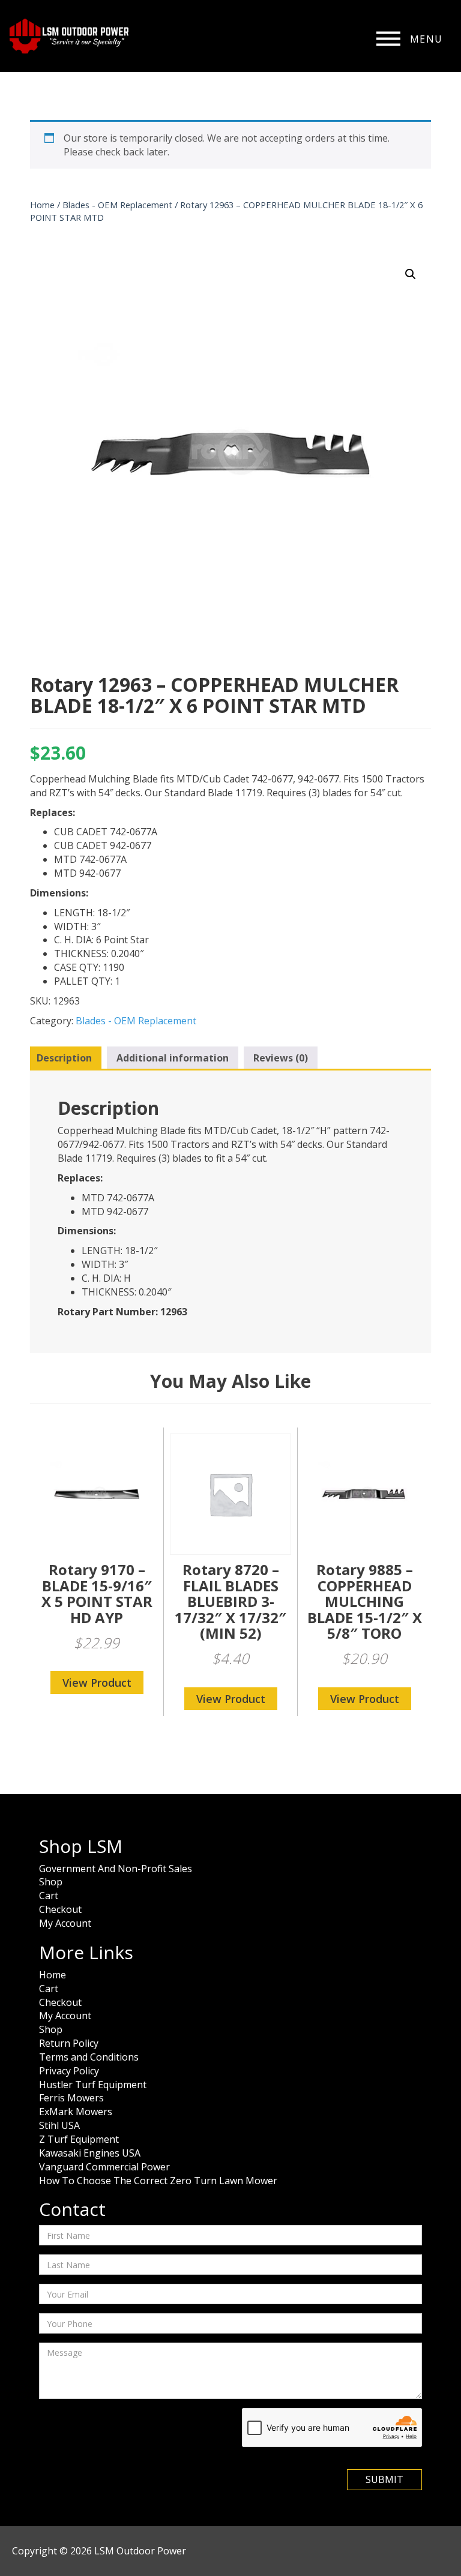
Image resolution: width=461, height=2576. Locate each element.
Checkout (60, 1909)
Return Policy (69, 2043)
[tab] (64, 1058)
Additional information (173, 1058)
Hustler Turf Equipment (93, 2085)
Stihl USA (59, 2125)
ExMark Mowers (76, 2112)
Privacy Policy (69, 2071)
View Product (97, 1683)
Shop (51, 1882)
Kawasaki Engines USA (90, 2153)
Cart (49, 1896)
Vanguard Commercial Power (104, 2167)
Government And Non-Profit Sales (116, 1869)
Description (64, 1058)
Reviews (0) (281, 1058)
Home (42, 205)
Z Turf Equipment (79, 2139)
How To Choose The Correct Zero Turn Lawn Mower (158, 2181)
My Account (65, 1923)
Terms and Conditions (89, 2057)
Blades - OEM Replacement (117, 205)
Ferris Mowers (71, 2098)
